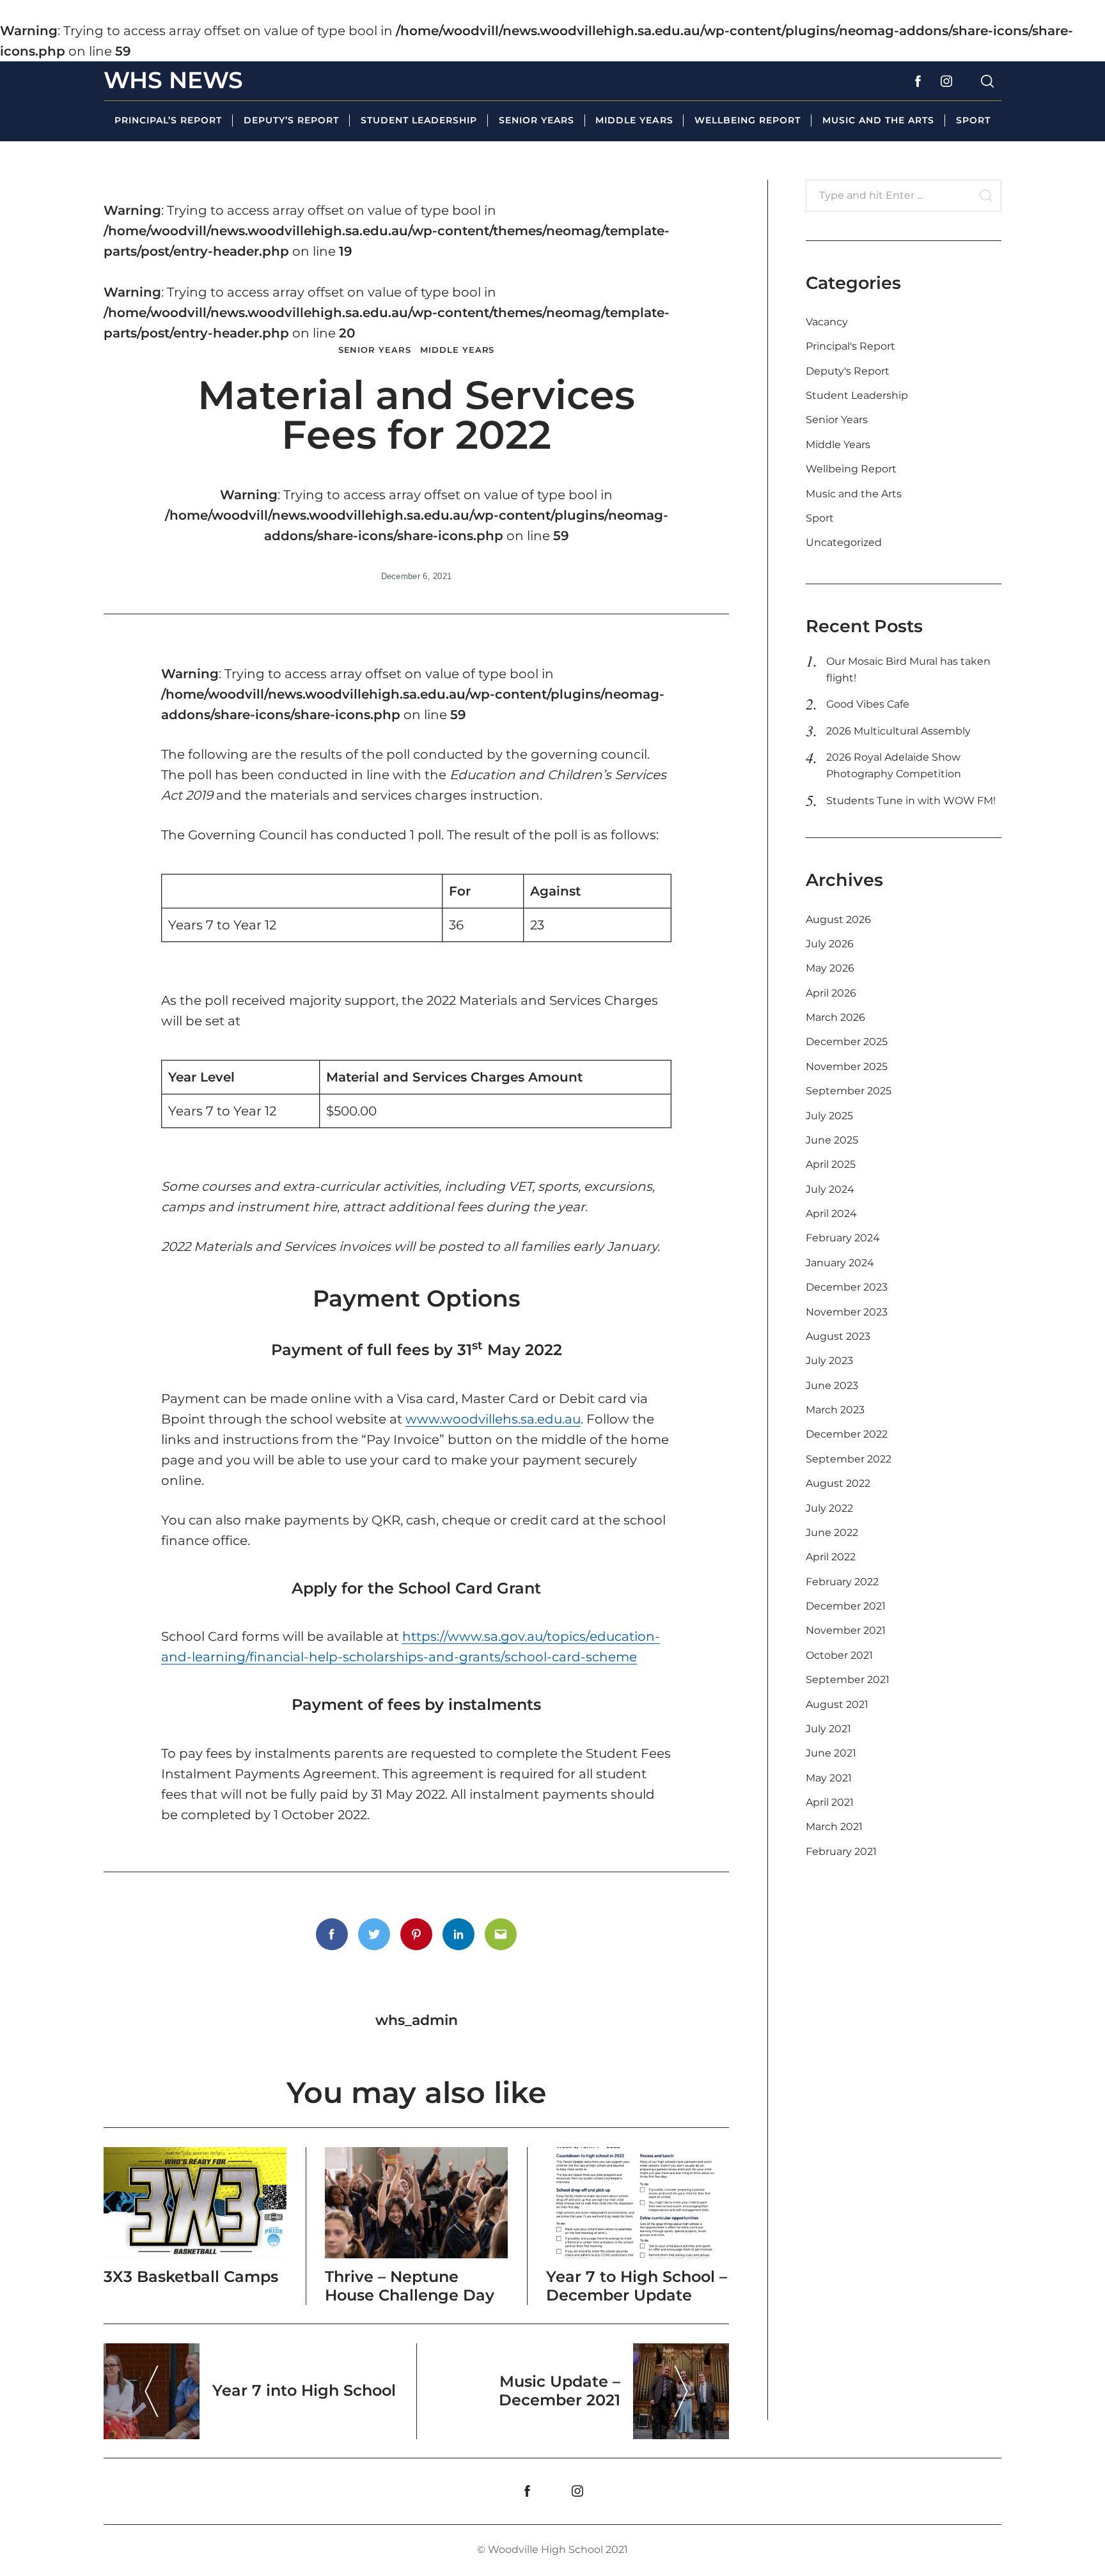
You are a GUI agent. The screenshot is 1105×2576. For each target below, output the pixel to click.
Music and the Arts (878, 120)
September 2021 (848, 1680)
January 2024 (840, 1263)
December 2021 (846, 1606)
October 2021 (839, 1655)
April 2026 (831, 993)
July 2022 (829, 1508)
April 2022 (831, 1557)
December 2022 (847, 1434)
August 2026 (838, 919)
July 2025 (829, 1116)
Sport (973, 120)
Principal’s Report (168, 120)
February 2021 (841, 1851)
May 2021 (829, 1778)
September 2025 (849, 1091)
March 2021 (834, 1827)
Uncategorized (844, 542)
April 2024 (831, 1214)
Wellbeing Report (748, 120)
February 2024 (843, 1238)
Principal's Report (850, 346)
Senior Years (537, 120)
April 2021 (830, 1802)
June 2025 (832, 1140)
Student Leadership (419, 120)
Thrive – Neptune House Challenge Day (410, 2286)
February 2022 (842, 1582)
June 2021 (831, 1753)
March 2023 (835, 1410)
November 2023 (847, 1312)
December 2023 (847, 1287)
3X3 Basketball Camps (191, 2277)
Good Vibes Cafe (868, 704)
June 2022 (832, 1532)
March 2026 (835, 1017)
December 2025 (847, 1042)
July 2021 (828, 1729)
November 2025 (847, 1067)
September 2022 (849, 1459)
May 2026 (830, 968)
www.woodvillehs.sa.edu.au (493, 1419)
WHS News (173, 80)
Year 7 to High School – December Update (637, 2286)
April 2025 (831, 1164)
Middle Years (634, 120)
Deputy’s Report (291, 120)
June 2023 (832, 1385)
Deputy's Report (848, 371)
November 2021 (846, 1630)
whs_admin (417, 2020)
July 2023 (829, 1361)
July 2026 (830, 944)
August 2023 (838, 1336)
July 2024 (830, 1189)
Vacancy (827, 322)
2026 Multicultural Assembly (898, 731)
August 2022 (838, 1483)
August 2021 (837, 1704)
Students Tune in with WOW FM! (911, 801)
